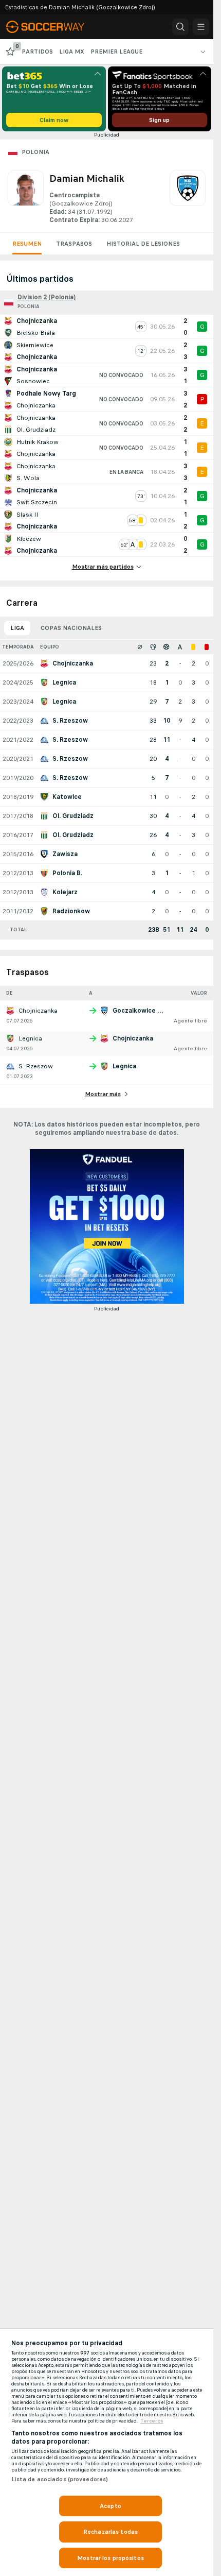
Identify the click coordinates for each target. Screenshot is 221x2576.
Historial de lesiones (143, 244)
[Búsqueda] (180, 27)
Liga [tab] (17, 628)
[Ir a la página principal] (52, 27)
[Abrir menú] (201, 27)
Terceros (152, 2421)
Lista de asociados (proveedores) (60, 2479)
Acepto (110, 2506)
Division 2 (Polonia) (47, 297)
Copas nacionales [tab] (71, 628)
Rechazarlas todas (110, 2532)
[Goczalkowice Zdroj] (188, 197)
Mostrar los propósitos (110, 2558)
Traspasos (74, 244)
